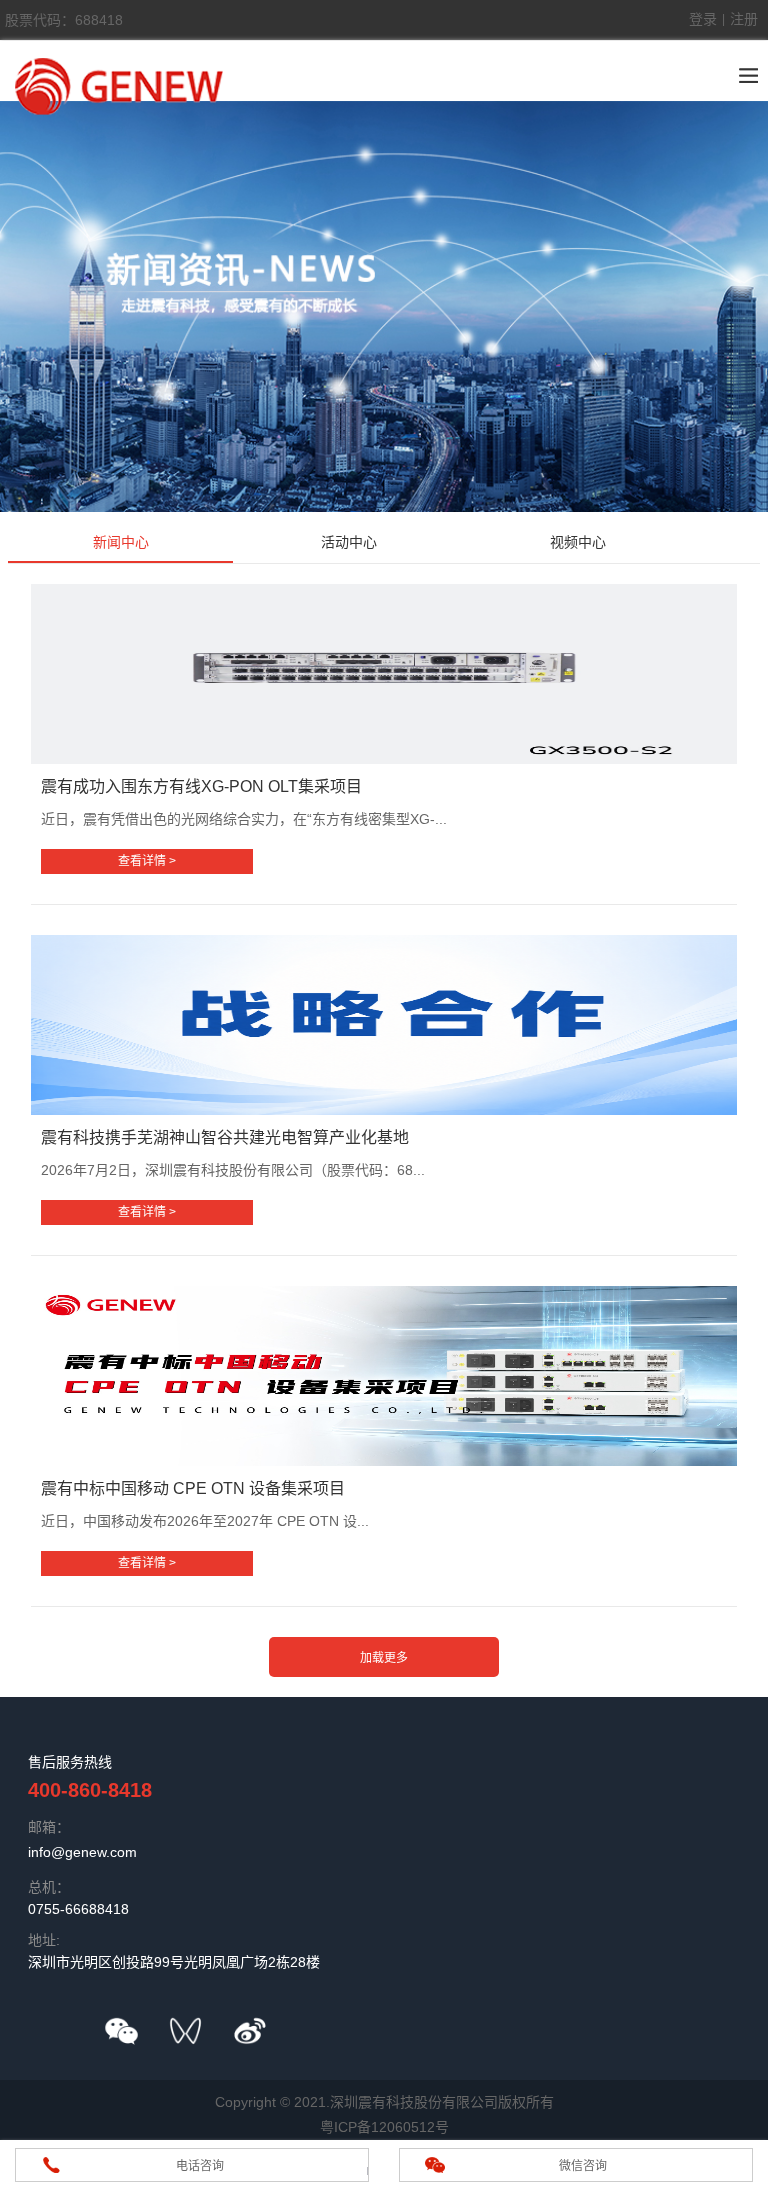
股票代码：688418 (64, 20)
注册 (744, 19)
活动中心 (349, 542)
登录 (703, 19)
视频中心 (578, 542)
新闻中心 (121, 542)
